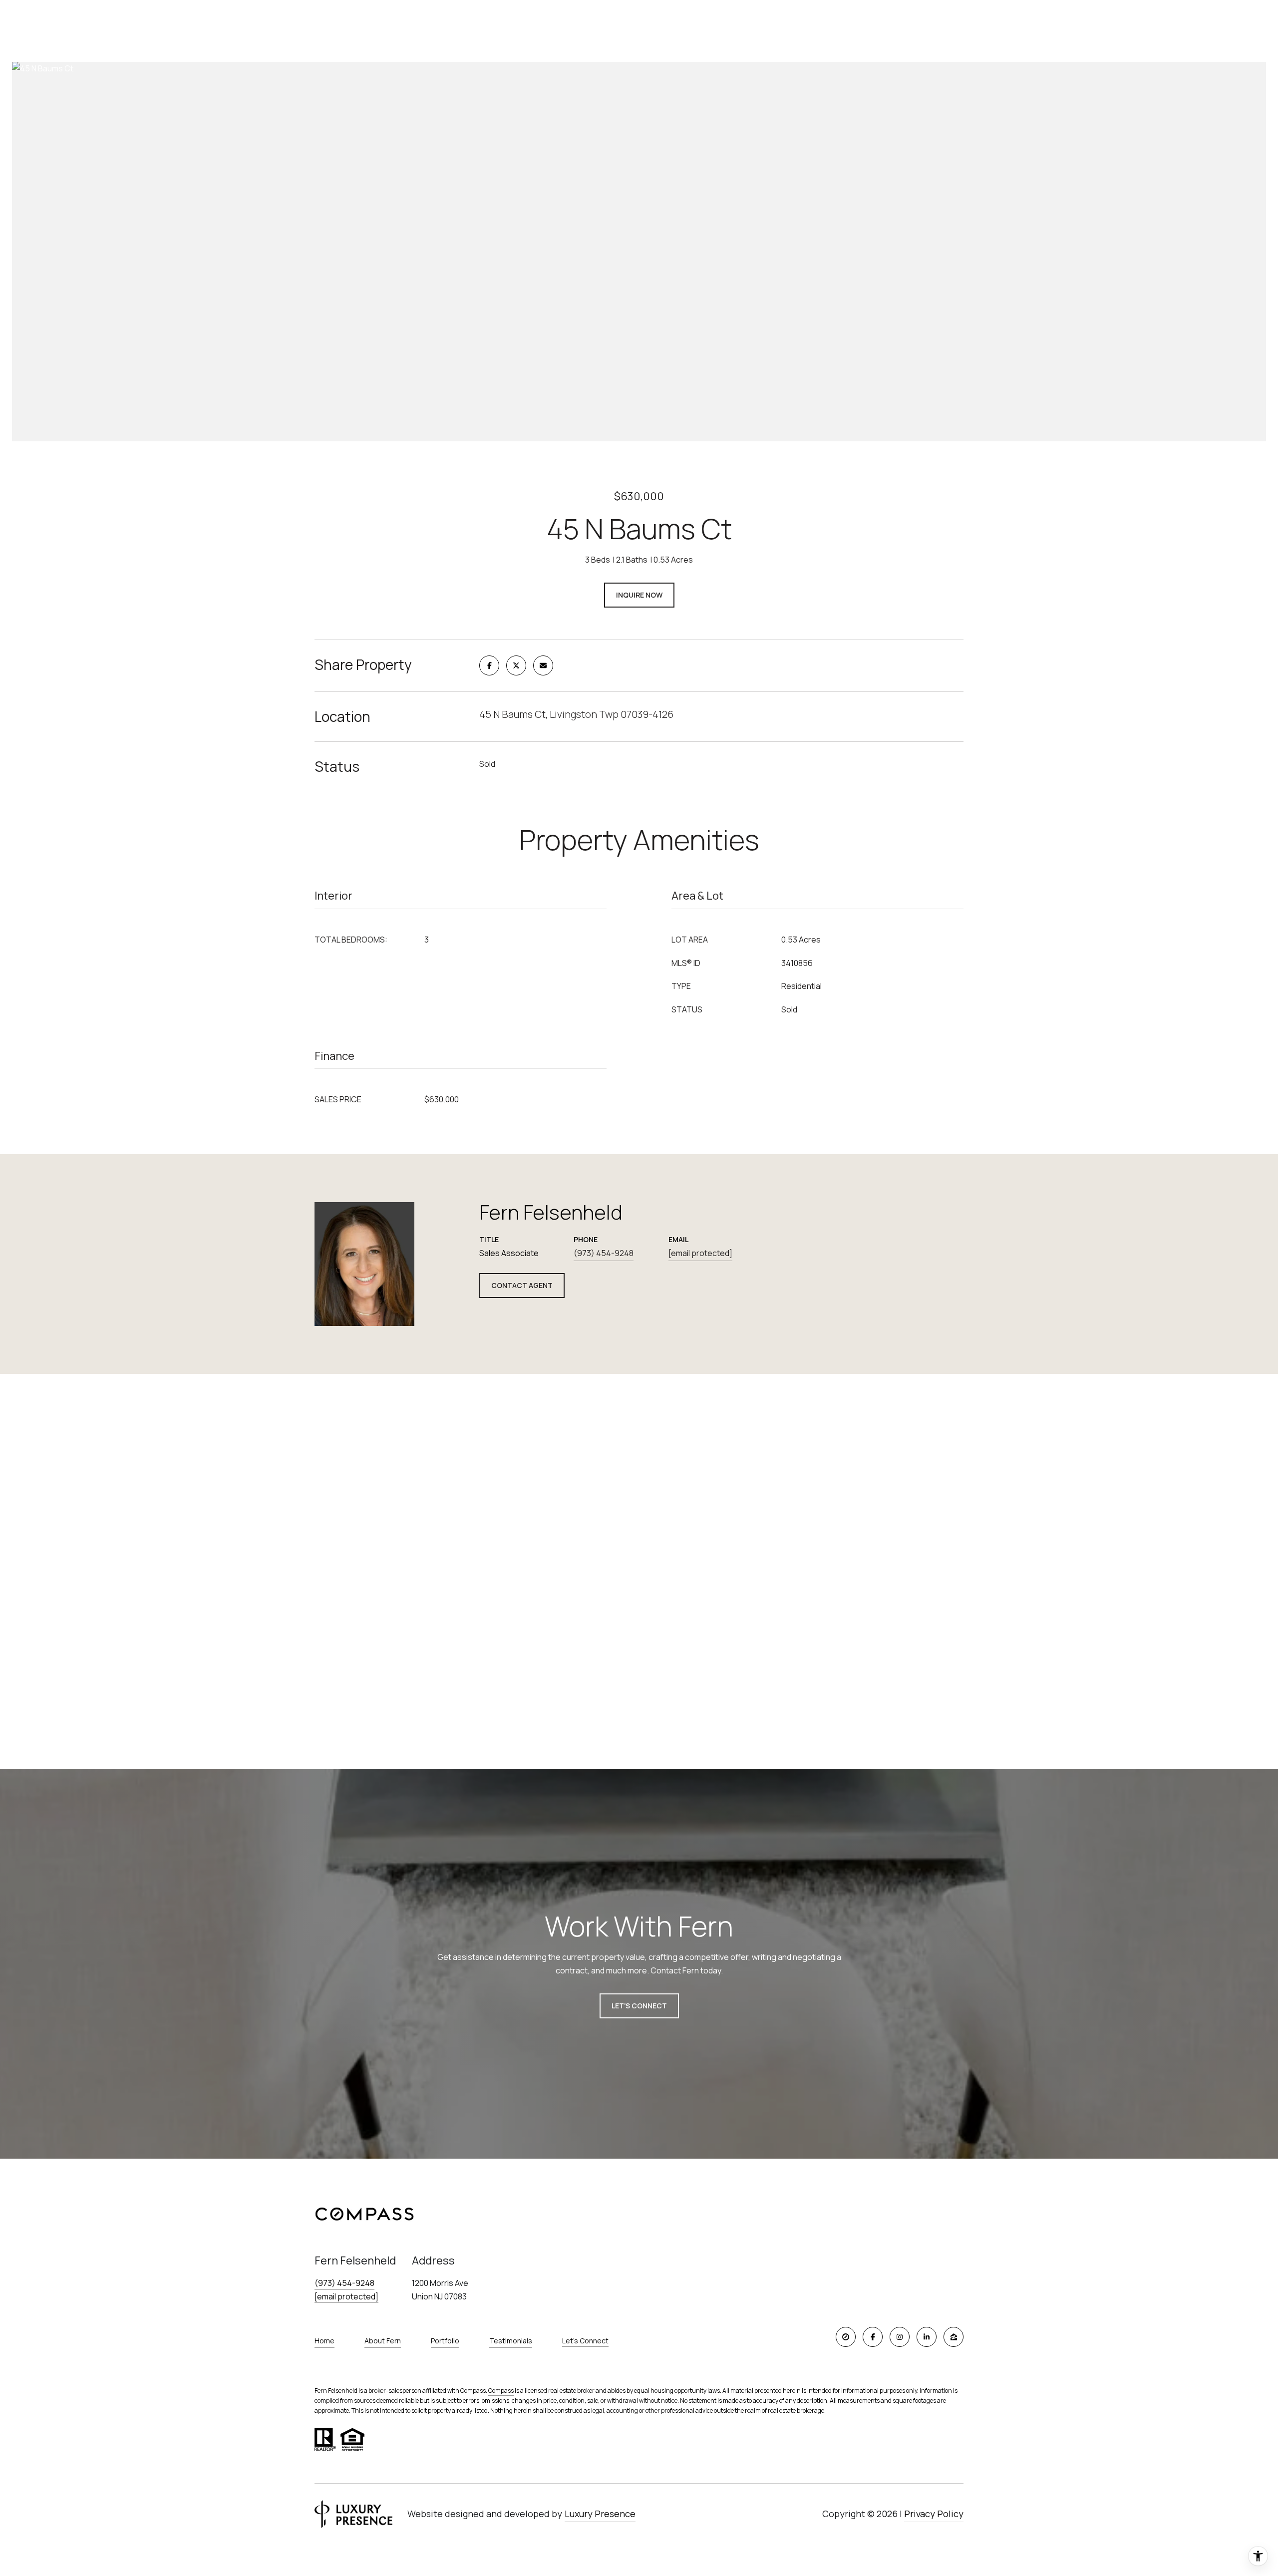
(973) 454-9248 (604, 1253)
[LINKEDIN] (927, 2337)
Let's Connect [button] (639, 2006)
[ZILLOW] (954, 2337)
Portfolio (445, 2341)
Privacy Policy (934, 2514)
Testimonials (511, 2341)
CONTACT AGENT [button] (522, 1285)
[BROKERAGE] (846, 2337)
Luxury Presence (600, 2514)
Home (324, 2341)
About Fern (383, 2341)
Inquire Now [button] (639, 595)
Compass (501, 2391)
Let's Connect (585, 2341)
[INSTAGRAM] (900, 2337)
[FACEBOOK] (873, 2337)
